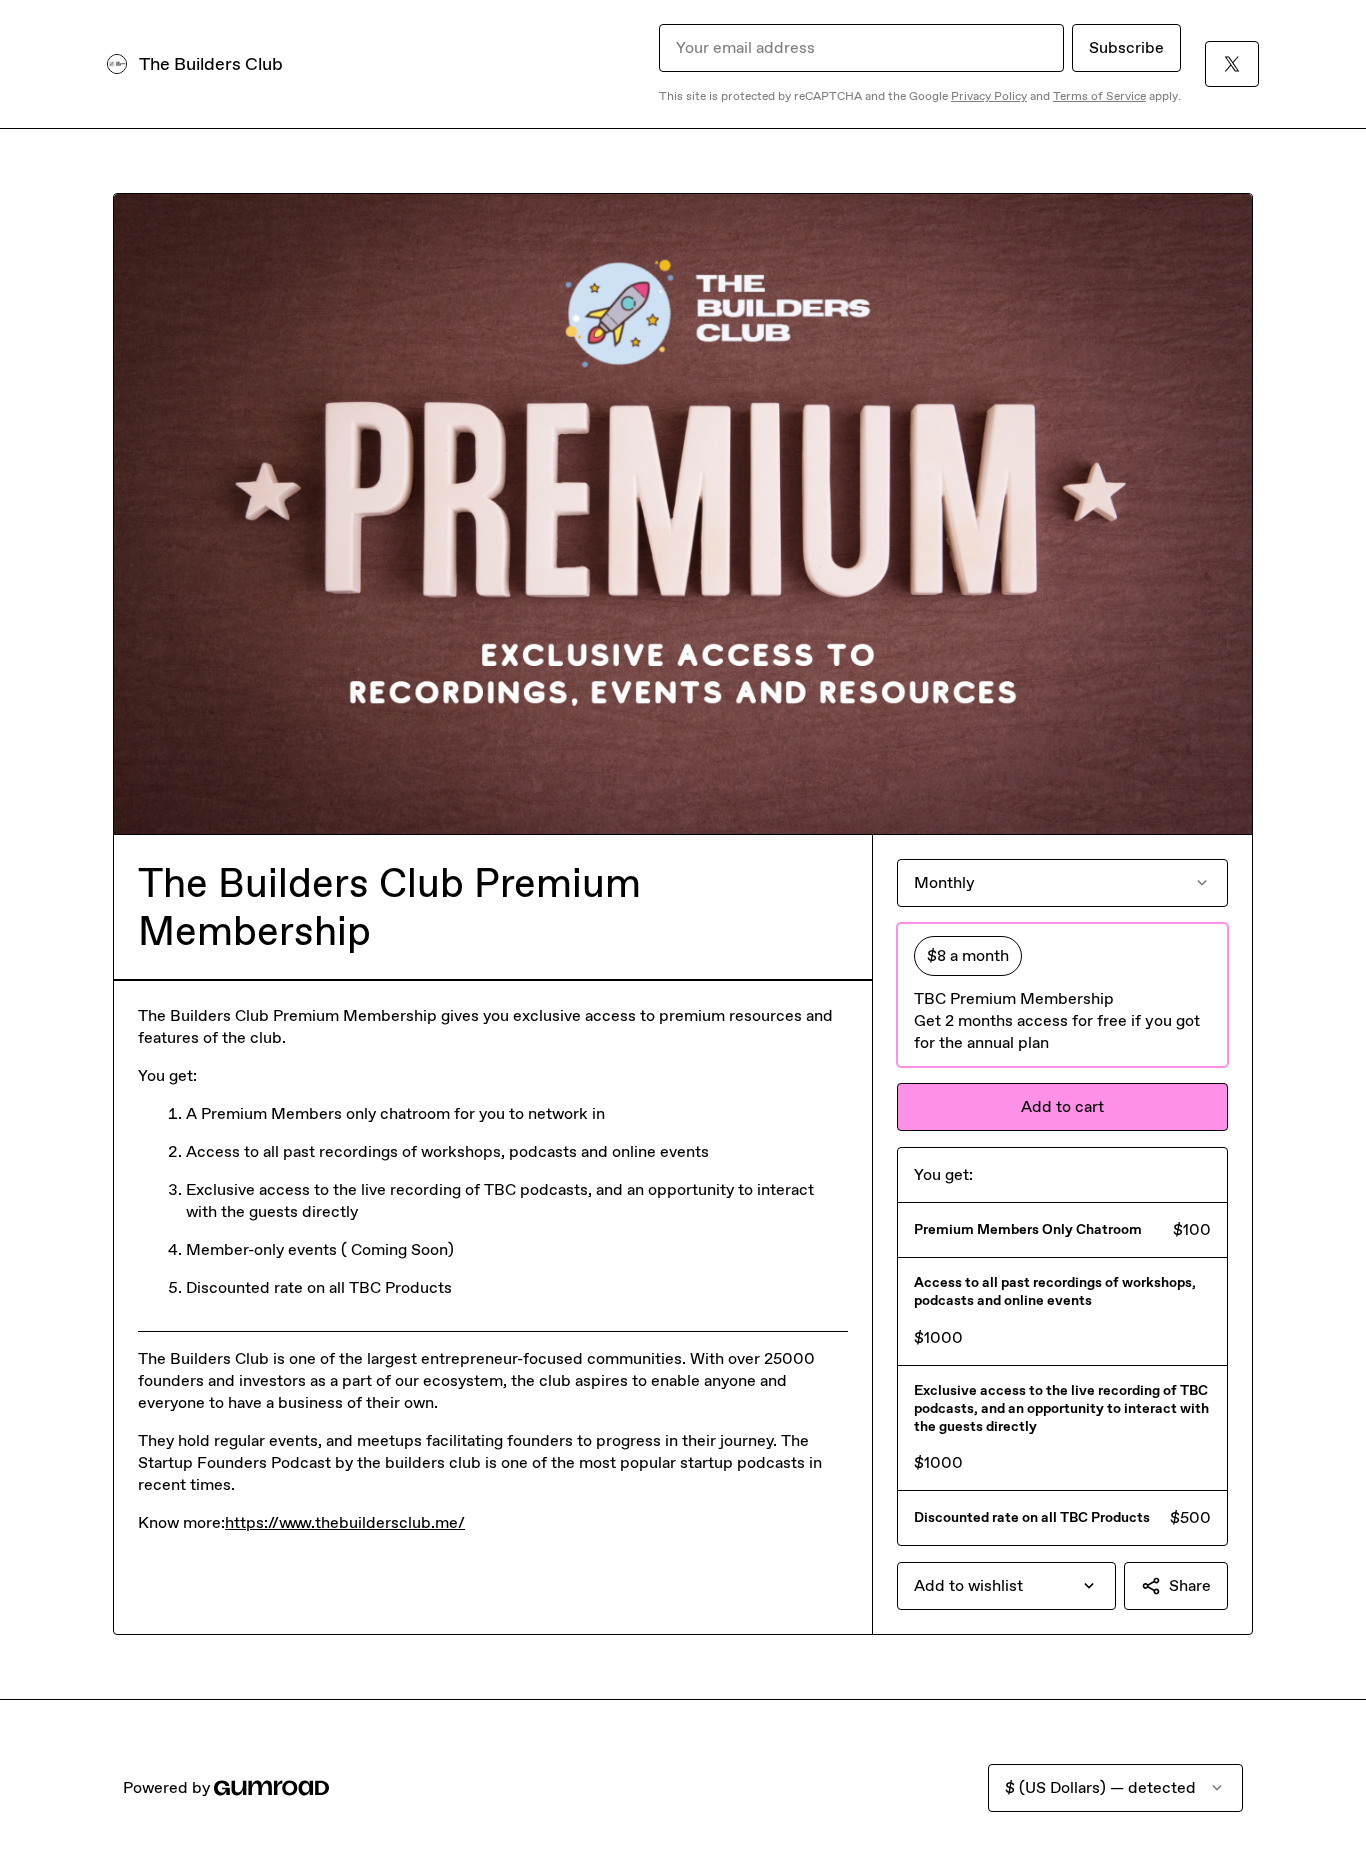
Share (1190, 1585)
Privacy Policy (989, 96)
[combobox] (1006, 1586)
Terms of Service (1099, 96)
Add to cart (1062, 1106)
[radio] (1062, 995)
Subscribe (1126, 47)
